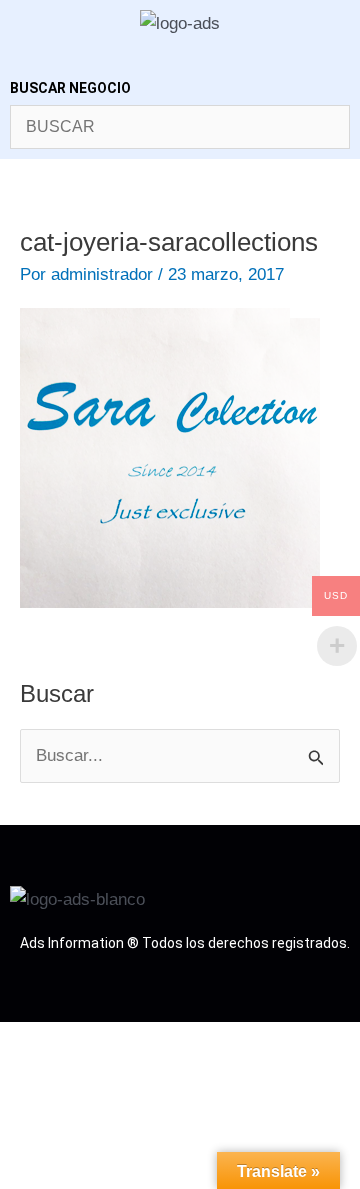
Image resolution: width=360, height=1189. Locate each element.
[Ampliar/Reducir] (24, 1041)
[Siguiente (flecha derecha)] (77, 1072)
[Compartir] (130, 1041)
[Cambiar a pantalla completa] (77, 1041)
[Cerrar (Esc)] (183, 1041)
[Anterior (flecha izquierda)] (24, 1072)
